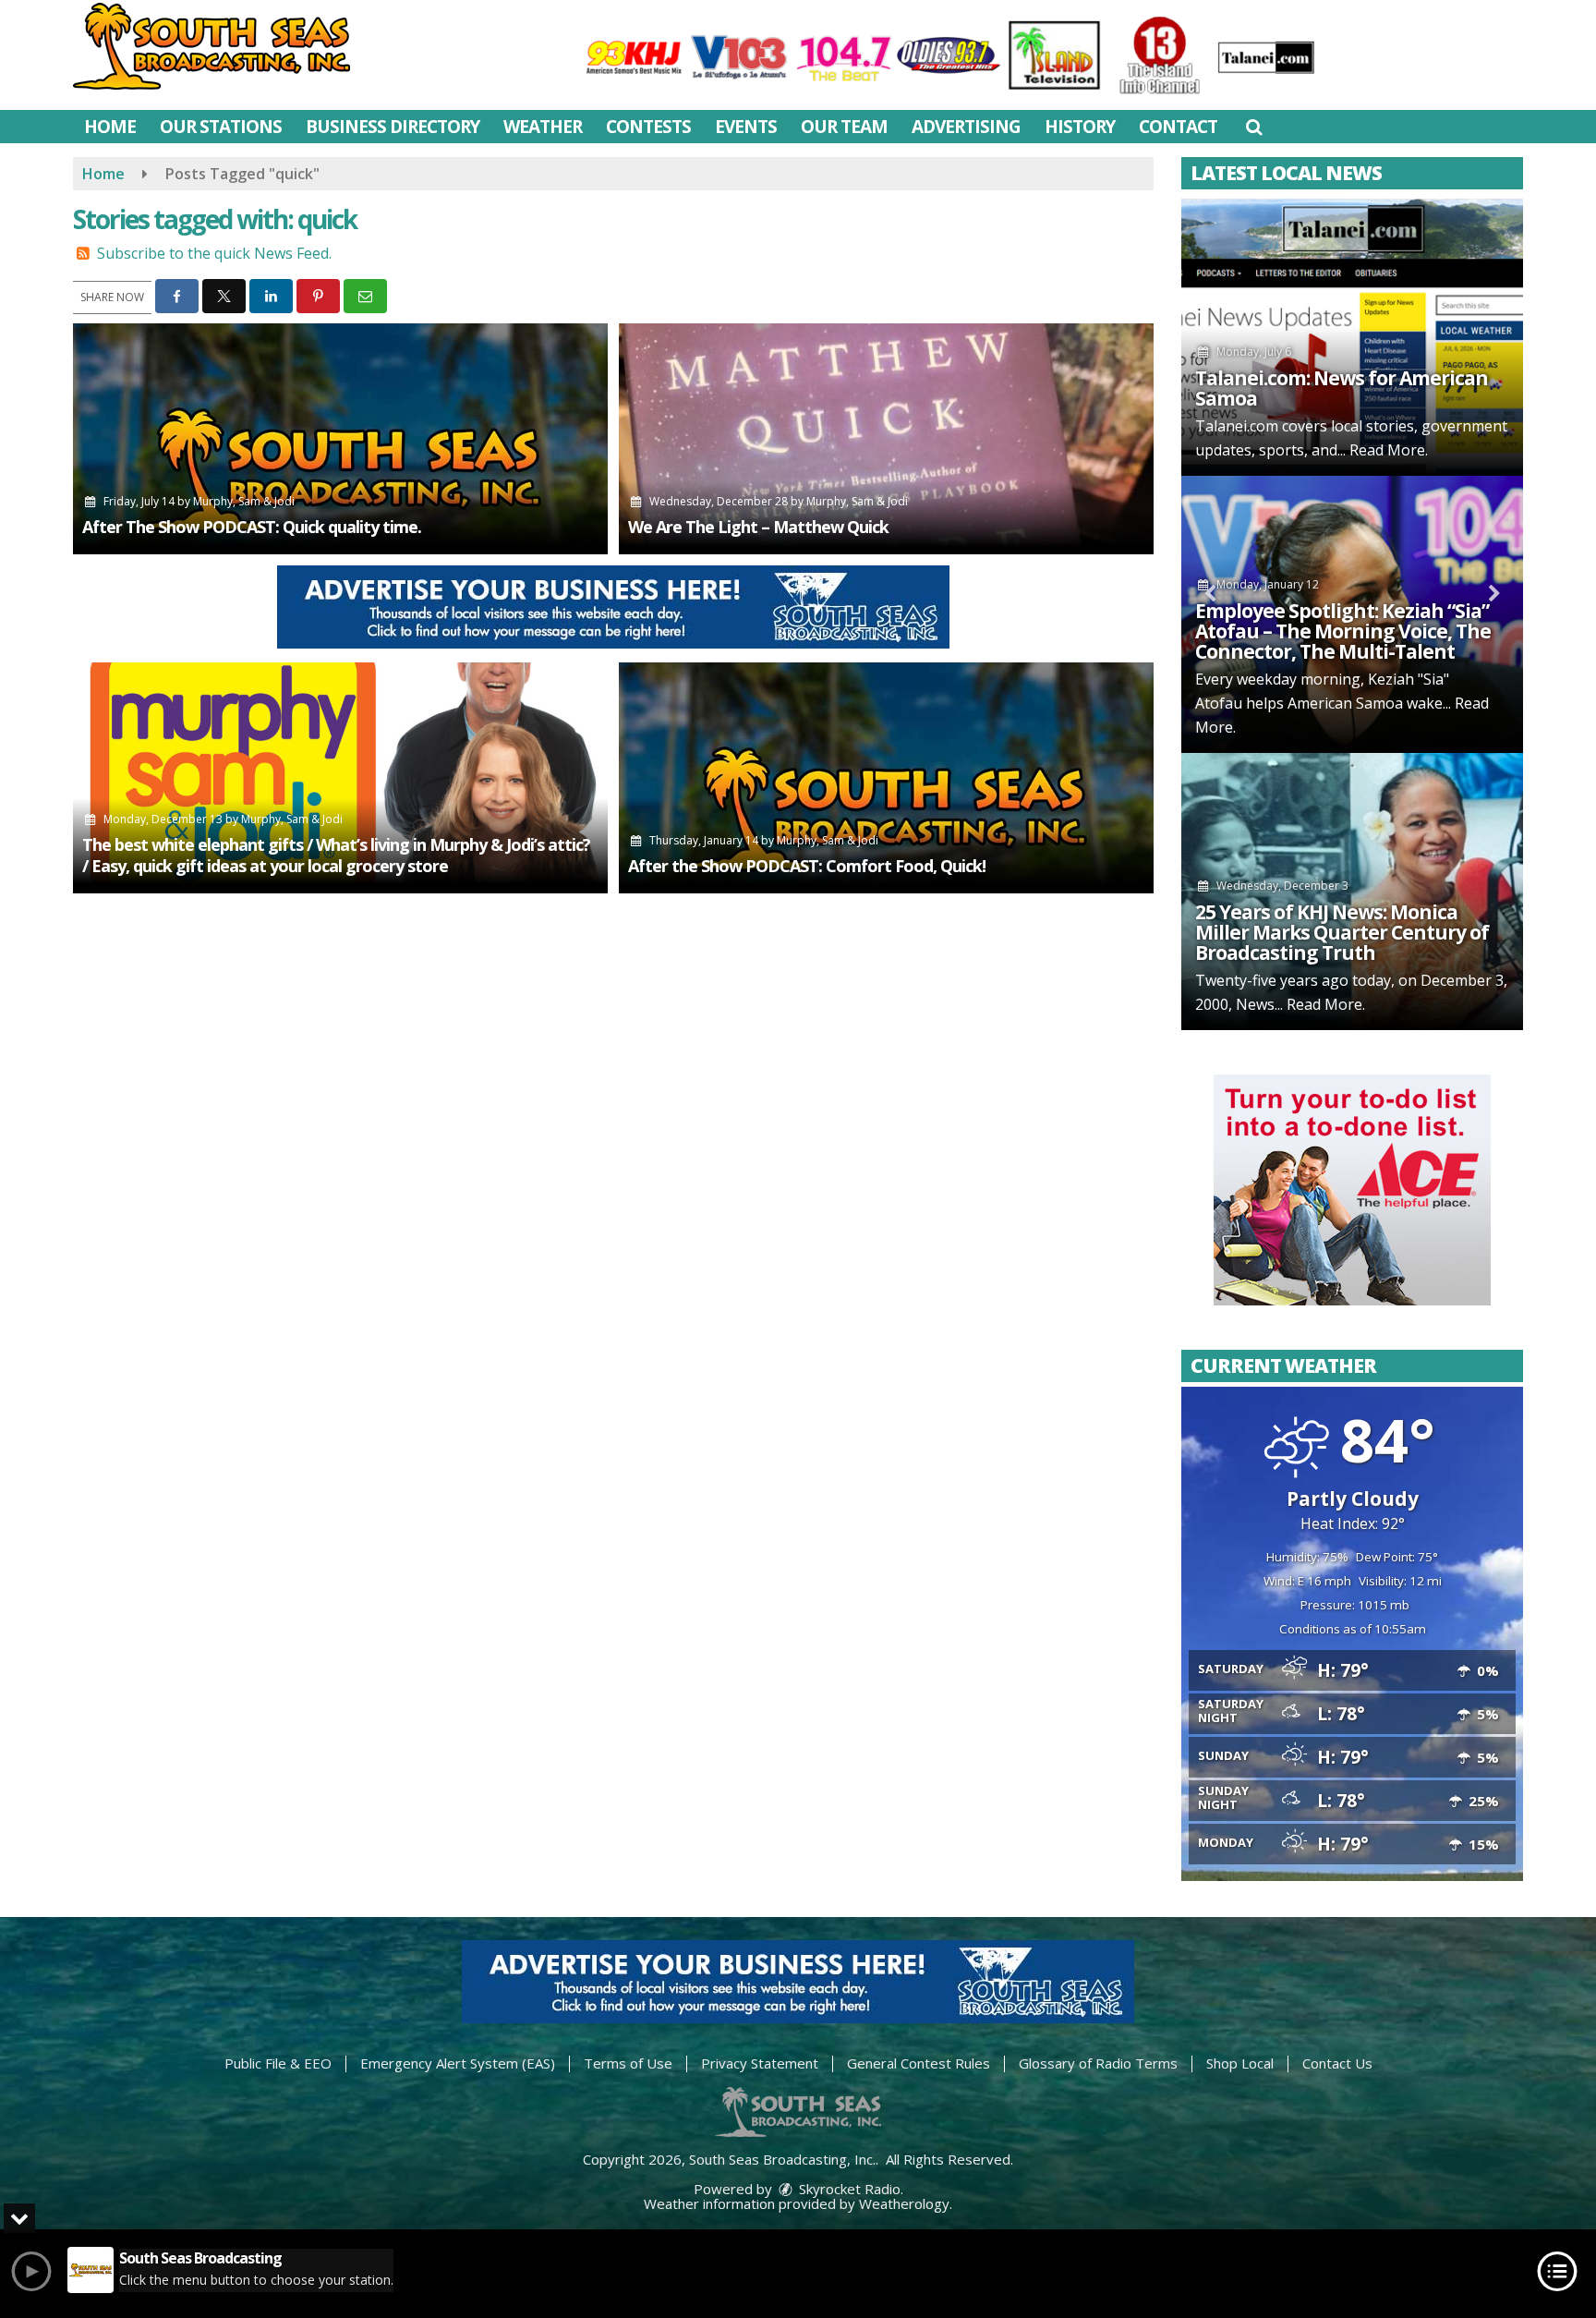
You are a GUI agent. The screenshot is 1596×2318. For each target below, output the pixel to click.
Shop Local (1240, 2063)
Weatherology (904, 2203)
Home (110, 127)
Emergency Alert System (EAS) (458, 2063)
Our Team (844, 127)
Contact (1178, 127)
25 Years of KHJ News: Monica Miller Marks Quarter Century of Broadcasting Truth (1342, 932)
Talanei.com (1237, 426)
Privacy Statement (760, 2063)
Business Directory (393, 127)
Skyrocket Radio (848, 2189)
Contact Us (1337, 2063)
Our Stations (221, 127)
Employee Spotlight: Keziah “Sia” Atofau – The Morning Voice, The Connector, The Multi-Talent (1343, 631)
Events (746, 127)
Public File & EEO (278, 2063)
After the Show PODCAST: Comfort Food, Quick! (807, 866)
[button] (1254, 127)
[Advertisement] (613, 607)
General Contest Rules (919, 2063)
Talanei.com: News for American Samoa (1342, 388)
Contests (648, 127)
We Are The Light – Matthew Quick (758, 527)
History (1080, 127)
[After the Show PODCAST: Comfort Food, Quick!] (886, 778)
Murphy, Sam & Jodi (244, 501)
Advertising (966, 127)
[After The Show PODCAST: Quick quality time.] (340, 439)
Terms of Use (628, 2063)
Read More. (1389, 450)
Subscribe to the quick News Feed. (214, 253)
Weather (543, 127)
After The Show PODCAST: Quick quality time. (252, 527)
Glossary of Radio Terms (1098, 2063)
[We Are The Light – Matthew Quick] (886, 439)
